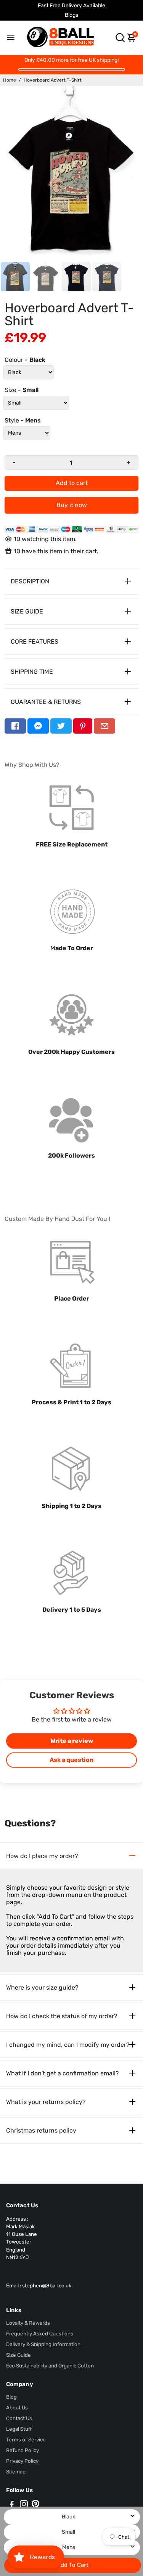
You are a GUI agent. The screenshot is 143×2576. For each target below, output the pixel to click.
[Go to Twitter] (61, 726)
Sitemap (16, 2472)
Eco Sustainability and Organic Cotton (50, 2366)
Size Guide (18, 2355)
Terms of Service (26, 2439)
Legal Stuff (19, 2429)
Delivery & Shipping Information (43, 2344)
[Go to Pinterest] (83, 726)
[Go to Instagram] (24, 2505)
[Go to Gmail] (104, 726)
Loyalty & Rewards (28, 2323)
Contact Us (19, 2418)
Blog (11, 2397)
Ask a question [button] (71, 1760)
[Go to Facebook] (15, 726)
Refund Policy (22, 2450)
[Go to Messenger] (38, 726)
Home (10, 80)
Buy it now (72, 505)
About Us (17, 2407)
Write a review (72, 1741)
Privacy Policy (22, 2461)
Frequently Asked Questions (40, 2333)
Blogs (71, 15)
